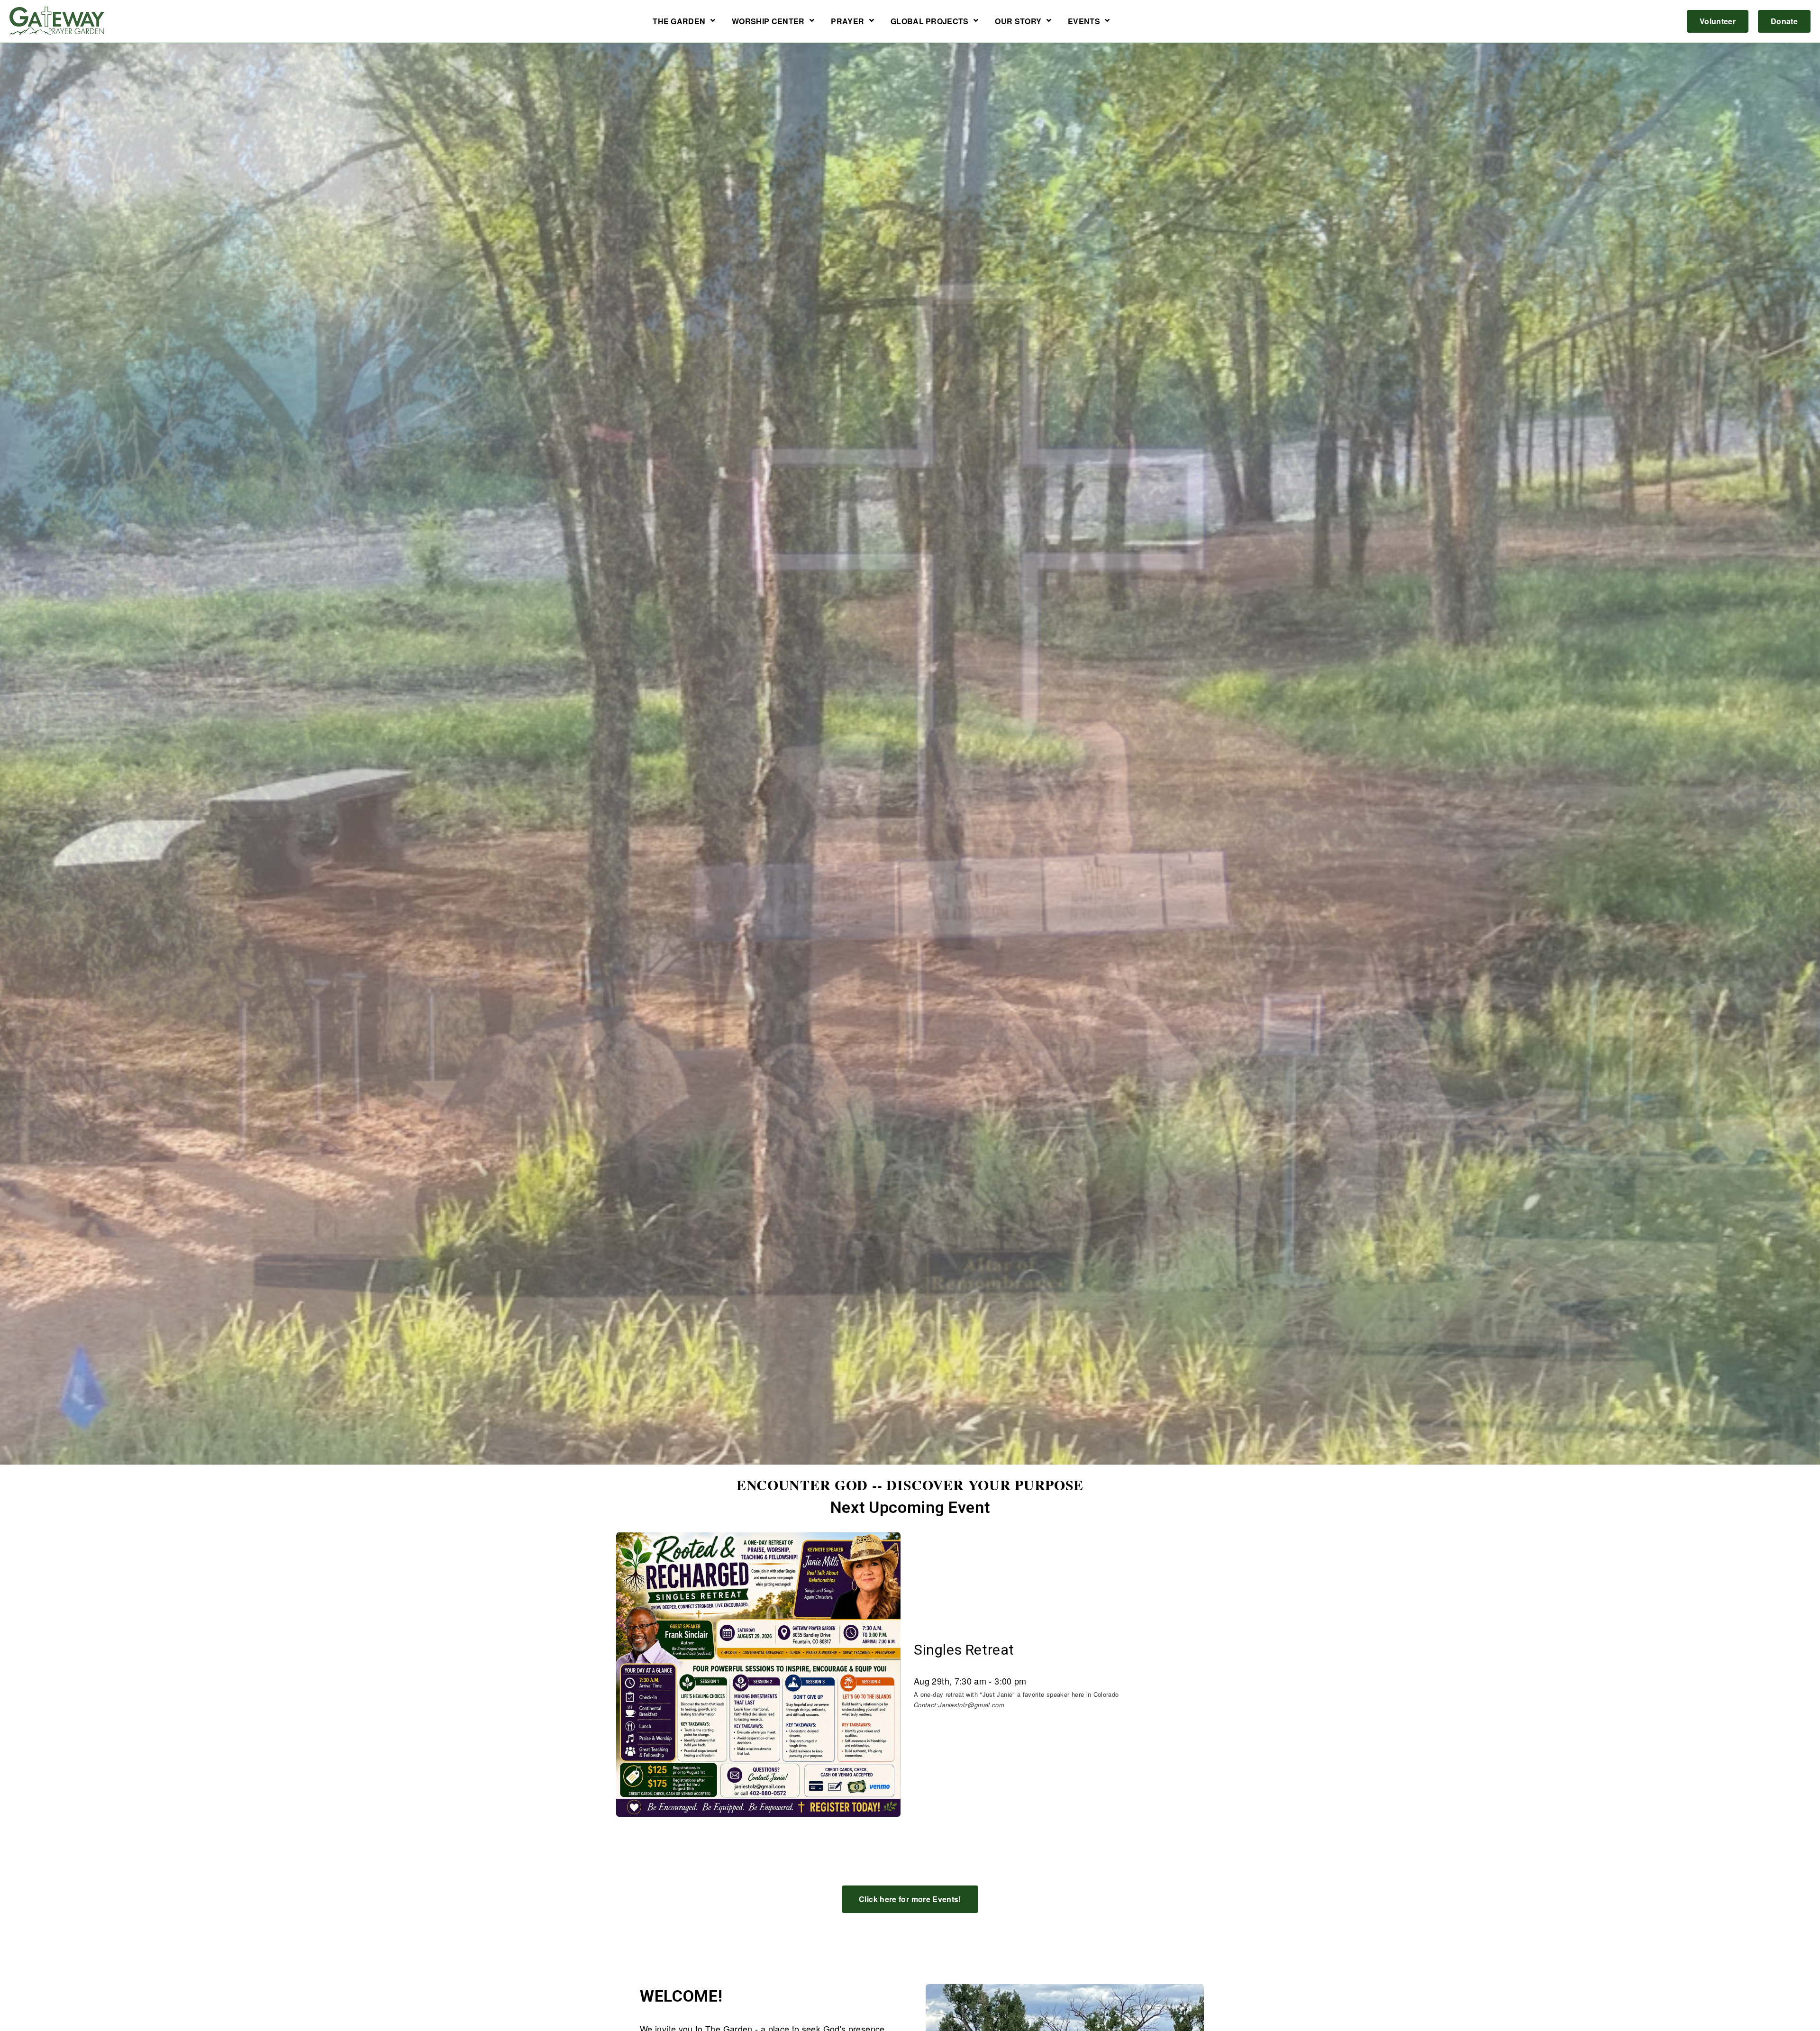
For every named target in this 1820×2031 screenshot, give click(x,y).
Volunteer (1718, 21)
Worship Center (768, 22)
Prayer (847, 22)
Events (1084, 22)
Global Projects (930, 22)
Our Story (1018, 22)
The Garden (679, 22)
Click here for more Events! (910, 1899)
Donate (1784, 21)
